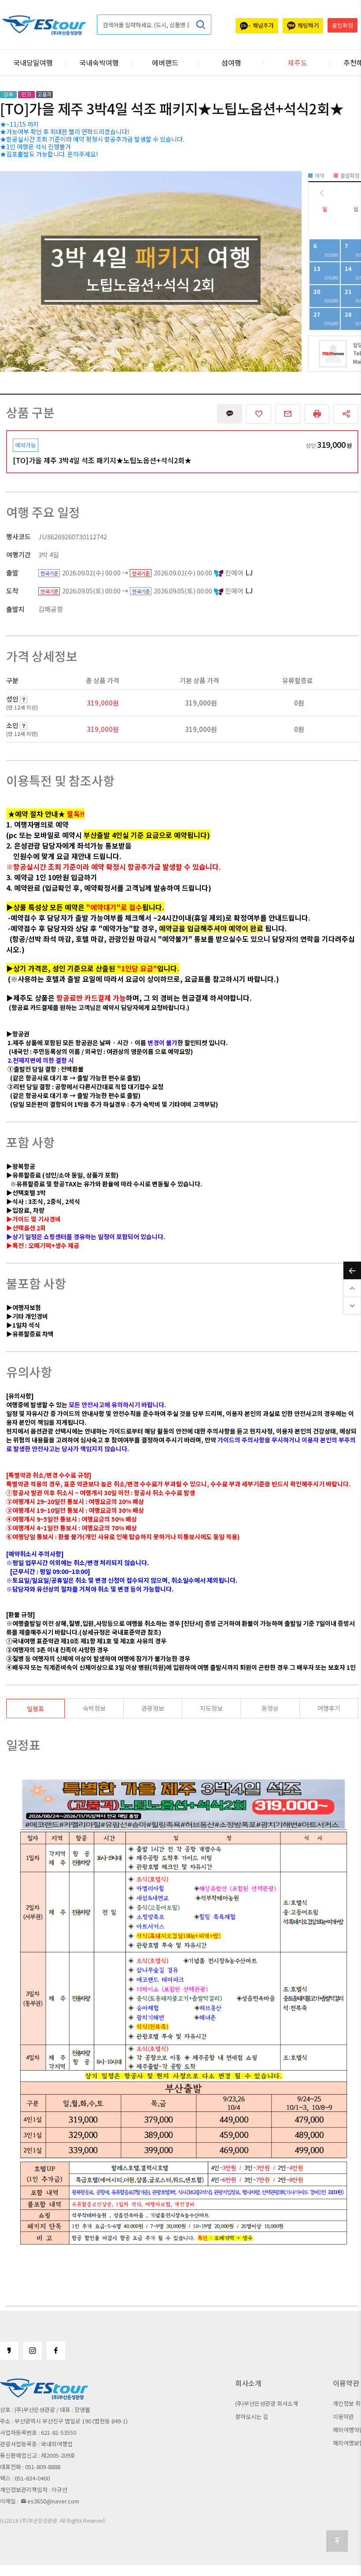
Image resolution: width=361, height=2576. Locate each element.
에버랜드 (165, 62)
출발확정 (343, 25)
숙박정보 (94, 1708)
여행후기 (329, 1708)
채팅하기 (308, 25)
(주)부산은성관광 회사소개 (267, 2403)
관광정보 (153, 1708)
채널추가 (263, 25)
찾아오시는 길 (252, 2417)
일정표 (35, 1709)
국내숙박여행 (99, 62)
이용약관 (343, 2417)
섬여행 (231, 62)
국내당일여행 (33, 62)
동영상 (270, 1708)
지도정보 (211, 1708)
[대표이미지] (151, 271)
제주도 (297, 62)
